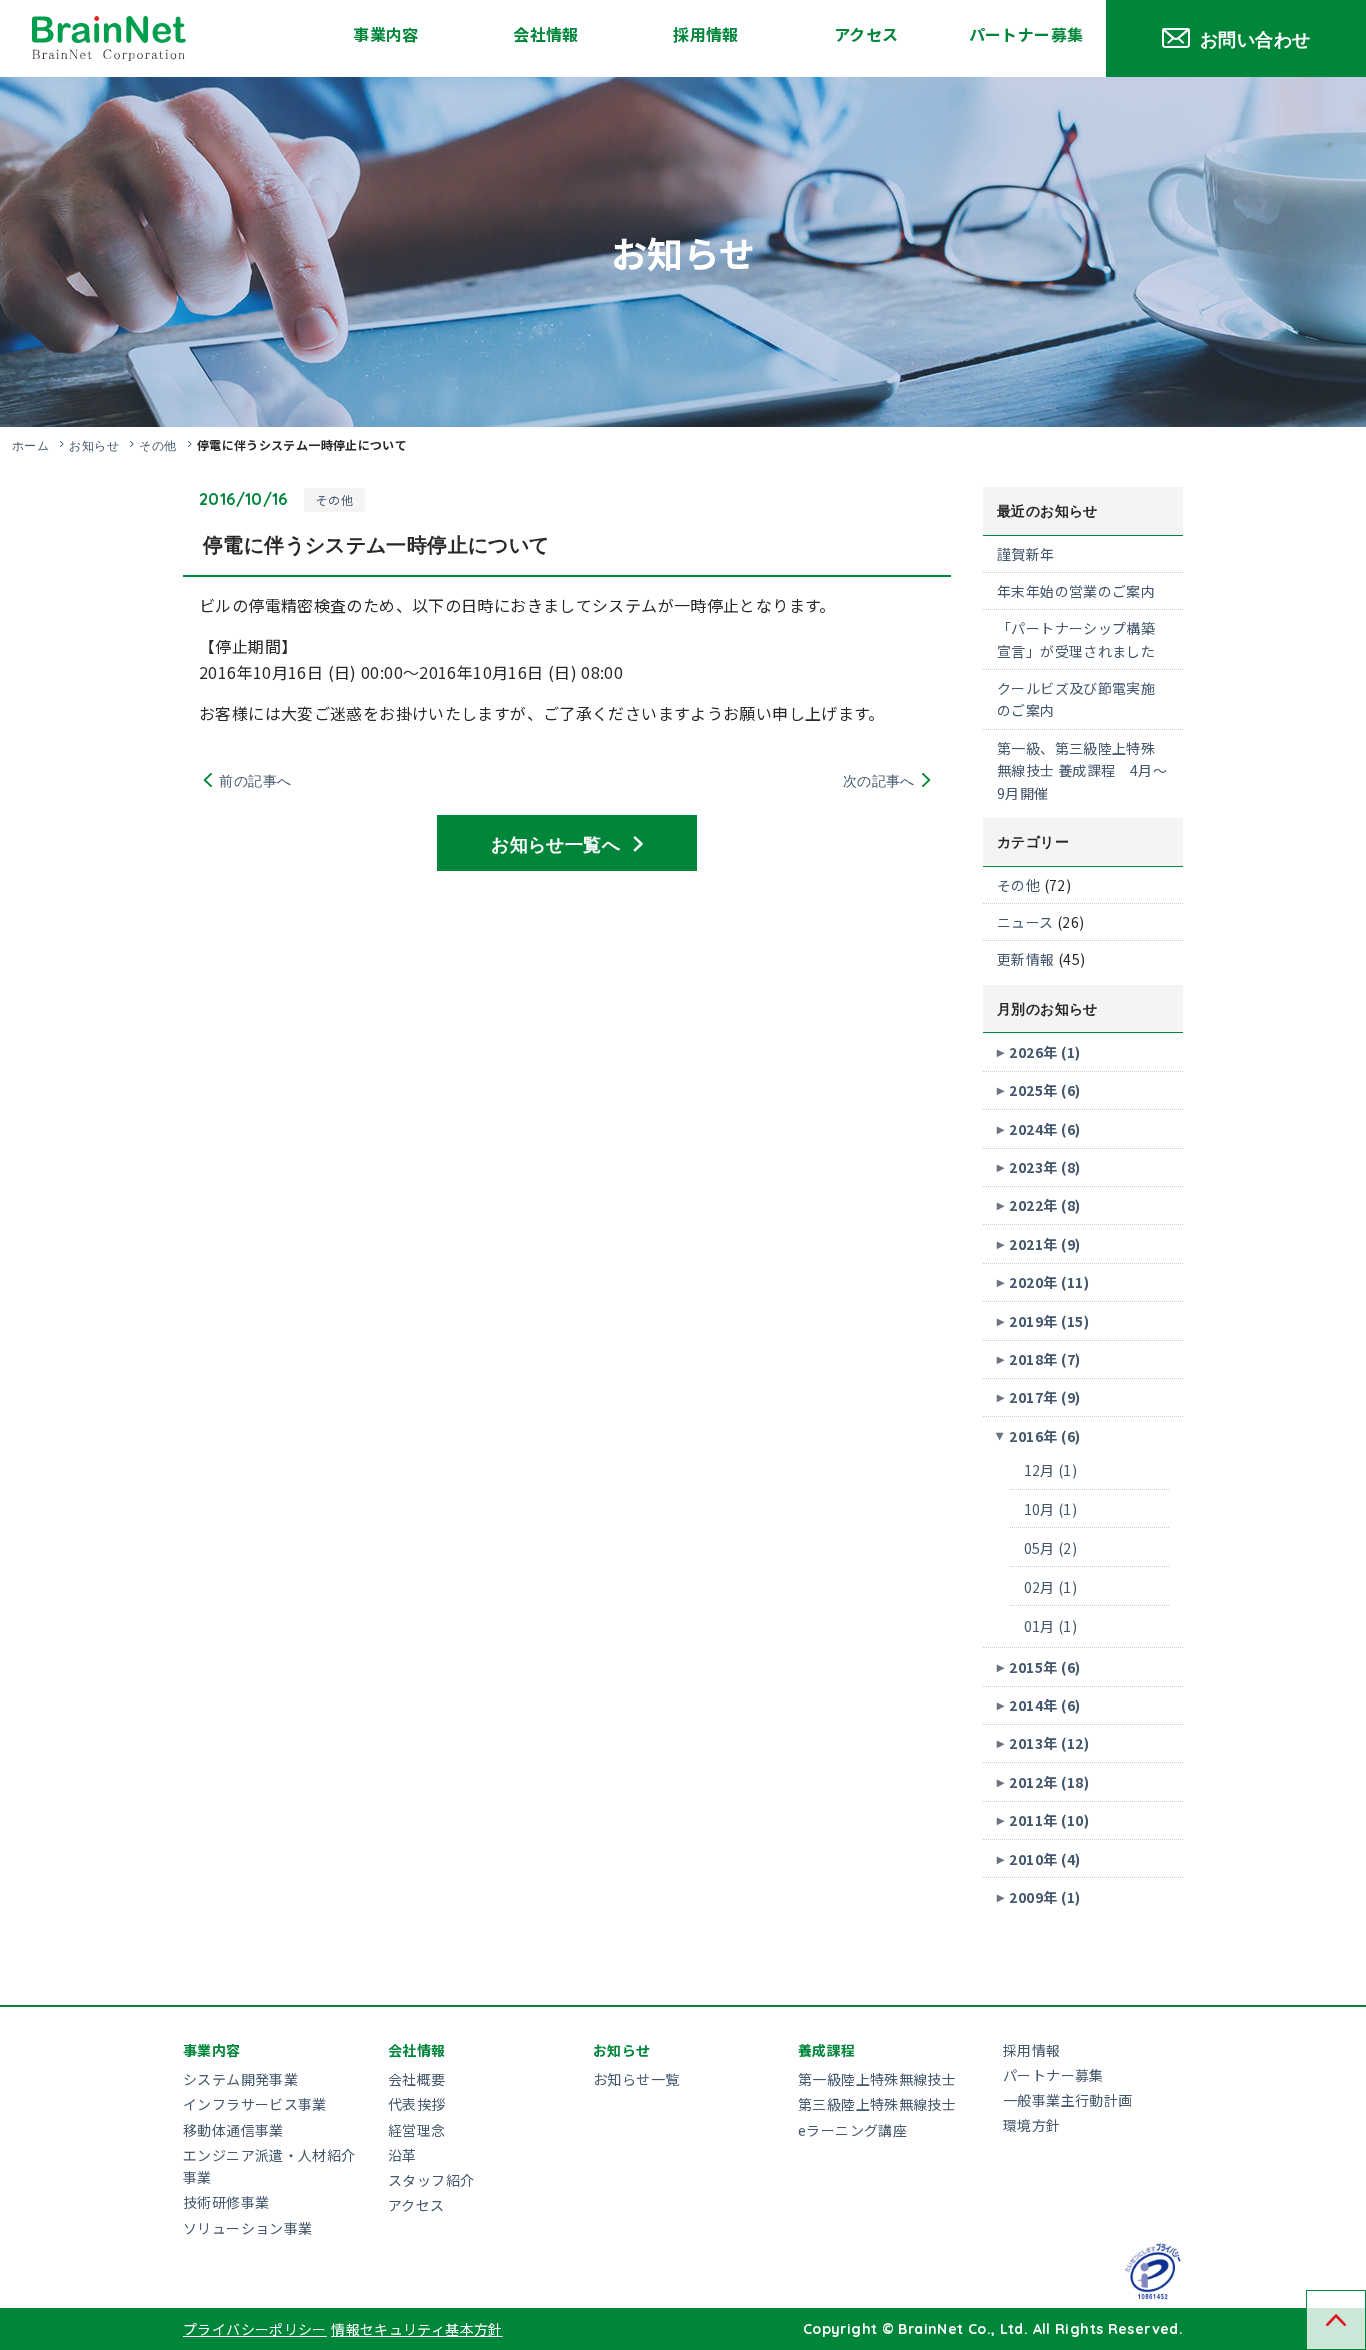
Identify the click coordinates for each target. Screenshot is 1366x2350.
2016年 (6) (1044, 1436)
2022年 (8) (1044, 1205)
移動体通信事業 (233, 2130)
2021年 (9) (1044, 1244)
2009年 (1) (1044, 1897)
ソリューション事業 (247, 2228)
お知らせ (94, 445)
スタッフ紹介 (431, 2180)
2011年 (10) (1049, 1820)
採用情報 (706, 34)
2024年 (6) (1044, 1129)
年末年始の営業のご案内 (1076, 591)
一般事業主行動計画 (1067, 2100)
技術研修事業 (226, 2202)
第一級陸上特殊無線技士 (877, 2079)
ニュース (1025, 922)
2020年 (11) (1049, 1282)
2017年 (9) (1044, 1397)
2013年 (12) (1049, 1743)
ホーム (30, 445)
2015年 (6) (1044, 1667)
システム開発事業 (240, 2079)
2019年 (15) (1049, 1321)
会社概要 (417, 2079)
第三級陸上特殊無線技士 (877, 2104)
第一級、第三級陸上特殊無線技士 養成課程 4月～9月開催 (1082, 770)
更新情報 (1026, 959)
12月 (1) (1051, 1470)
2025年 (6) (1044, 1090)
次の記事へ (879, 780)
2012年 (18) (1049, 1782)
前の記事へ (255, 780)
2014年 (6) (1044, 1705)
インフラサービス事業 (255, 2104)
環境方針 (1032, 2125)
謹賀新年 (1026, 554)
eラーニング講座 (852, 2130)
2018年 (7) (1044, 1359)
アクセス (866, 34)
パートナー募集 (1026, 34)
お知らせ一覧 (636, 2079)
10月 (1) (1051, 1509)
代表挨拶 (417, 2104)
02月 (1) (1051, 1587)
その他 (157, 445)
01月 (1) (1051, 1626)
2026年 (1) (1044, 1052)
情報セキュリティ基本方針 (417, 2329)
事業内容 (386, 34)
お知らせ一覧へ (555, 843)
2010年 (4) (1044, 1859)
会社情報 (546, 34)
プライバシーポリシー (255, 2329)
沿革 (402, 2155)
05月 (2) (1051, 1548)
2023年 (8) (1044, 1167)
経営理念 (417, 2130)
